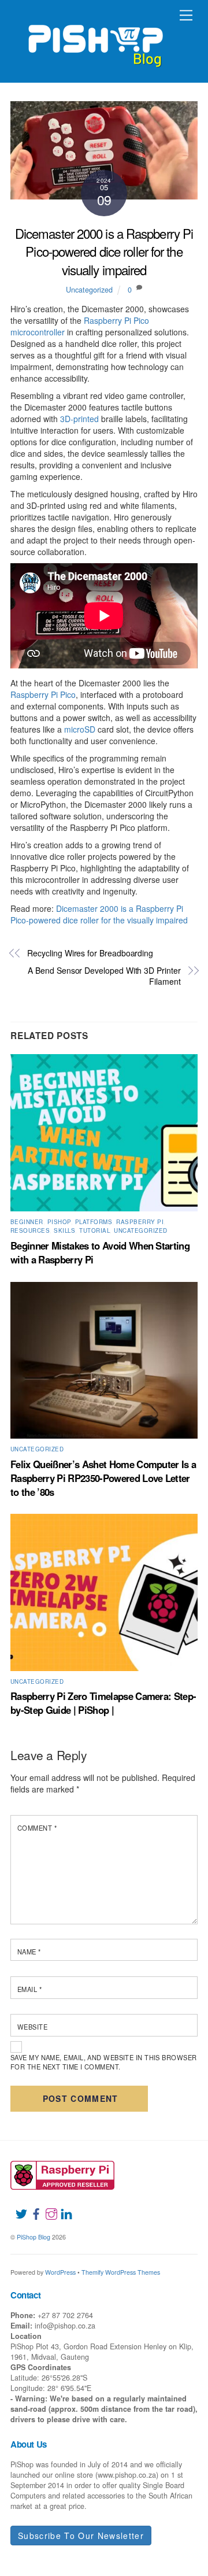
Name (29, 1952)
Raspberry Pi (140, 1222)
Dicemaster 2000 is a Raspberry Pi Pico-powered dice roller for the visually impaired (104, 251)
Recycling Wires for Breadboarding (90, 953)
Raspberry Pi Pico (43, 694)
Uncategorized (89, 290)
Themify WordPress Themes (121, 2272)
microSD (80, 729)
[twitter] (17, 2207)
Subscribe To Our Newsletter (81, 2536)
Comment (37, 1828)
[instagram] (47, 2207)
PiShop (59, 1222)
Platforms (94, 1222)
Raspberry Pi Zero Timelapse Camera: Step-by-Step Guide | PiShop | (103, 1703)
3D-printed (79, 419)
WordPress (60, 2272)
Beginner (27, 1222)
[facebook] (32, 2207)
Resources (30, 1230)
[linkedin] (62, 2207)
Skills (64, 1230)
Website (32, 2027)
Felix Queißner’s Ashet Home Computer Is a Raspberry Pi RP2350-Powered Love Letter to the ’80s (103, 1478)
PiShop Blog (34, 2237)
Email (29, 1989)
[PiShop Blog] (95, 40)
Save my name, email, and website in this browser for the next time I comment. (104, 2062)
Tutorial (94, 1230)
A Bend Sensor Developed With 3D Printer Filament (104, 976)
